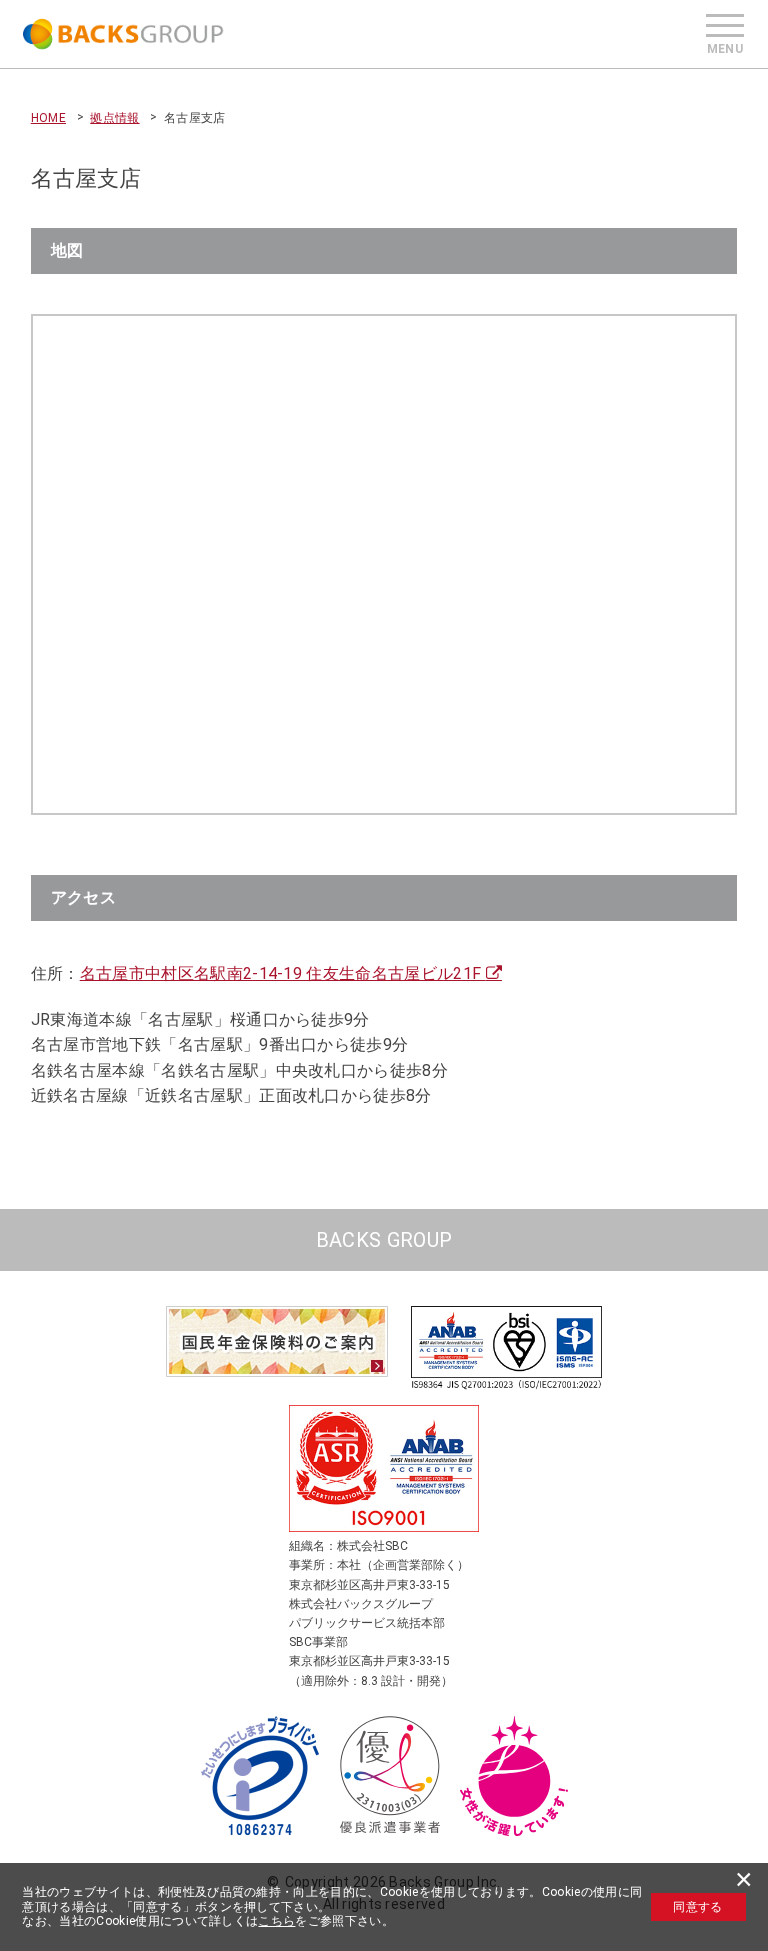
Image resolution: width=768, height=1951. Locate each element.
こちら (276, 1921)
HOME (48, 118)
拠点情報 (114, 118)
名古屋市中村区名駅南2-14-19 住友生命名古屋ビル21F (283, 973)
